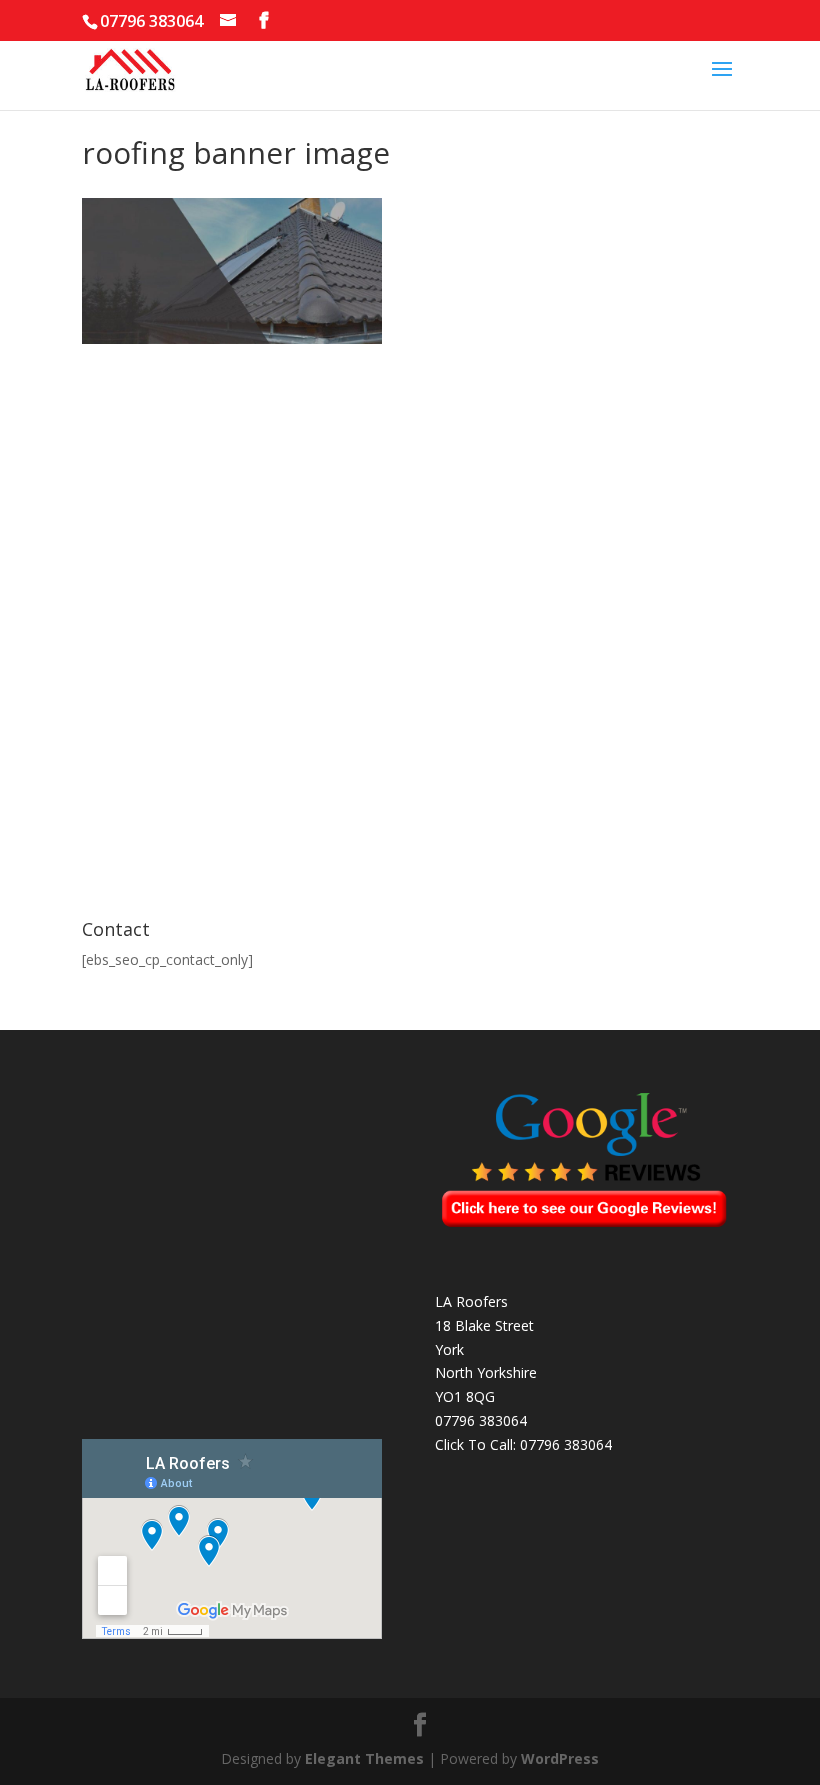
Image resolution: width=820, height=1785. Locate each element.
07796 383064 (566, 1444)
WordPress (560, 1758)
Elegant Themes (364, 1758)
